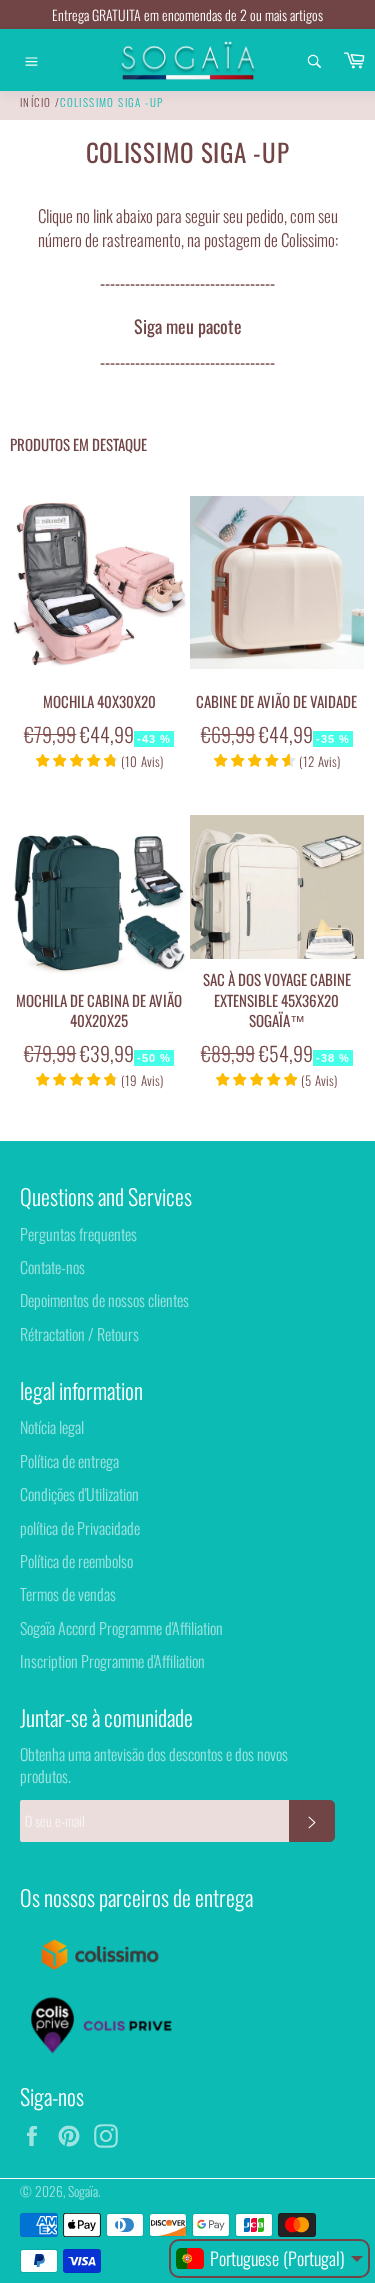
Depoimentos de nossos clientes (104, 1300)
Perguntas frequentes (78, 1234)
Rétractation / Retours (79, 1334)
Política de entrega (69, 1461)
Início (35, 102)
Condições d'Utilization (79, 1494)
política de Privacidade (80, 1528)
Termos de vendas (68, 1594)
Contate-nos (52, 1267)
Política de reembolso (76, 1561)
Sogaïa (83, 2191)
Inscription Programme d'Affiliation (112, 1661)
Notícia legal (52, 1427)
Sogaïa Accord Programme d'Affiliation (121, 1628)
